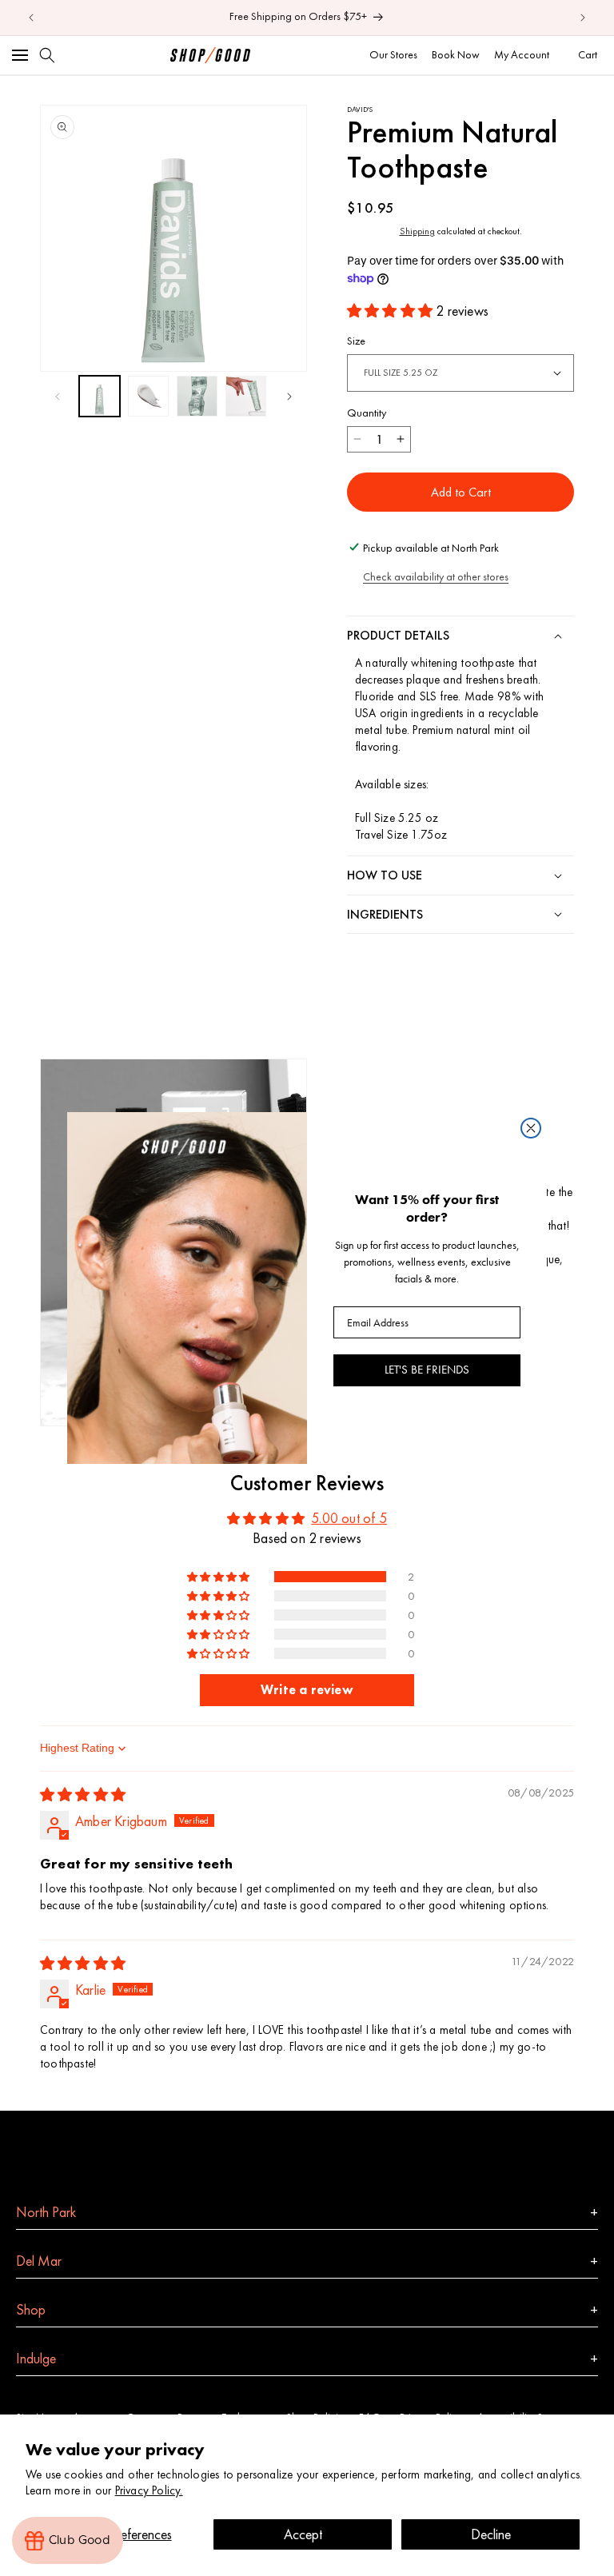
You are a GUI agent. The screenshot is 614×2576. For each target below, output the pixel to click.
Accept (303, 2534)
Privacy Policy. (149, 2490)
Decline (491, 2534)
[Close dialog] (531, 1128)
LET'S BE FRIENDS (427, 1370)
